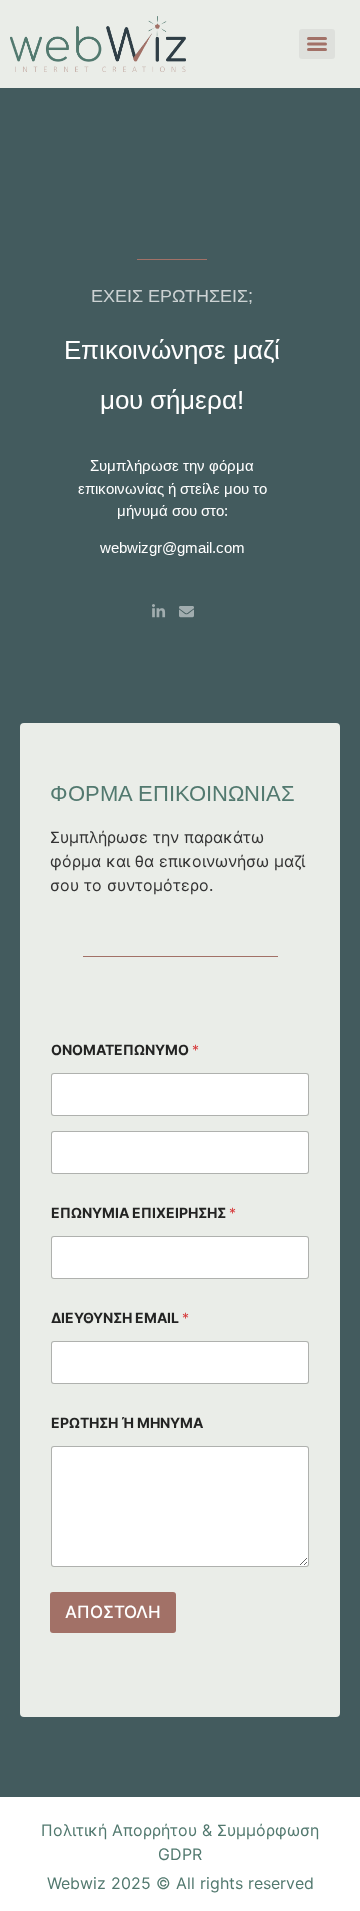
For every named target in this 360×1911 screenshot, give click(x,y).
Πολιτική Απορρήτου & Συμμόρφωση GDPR (180, 1842)
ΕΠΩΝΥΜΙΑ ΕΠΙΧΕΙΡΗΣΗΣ (143, 1212)
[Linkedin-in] (158, 611)
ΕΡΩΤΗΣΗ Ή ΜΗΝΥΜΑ (127, 1422)
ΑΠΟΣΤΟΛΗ (113, 1612)
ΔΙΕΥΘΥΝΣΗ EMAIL (120, 1317)
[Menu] (317, 44)
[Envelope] (186, 611)
